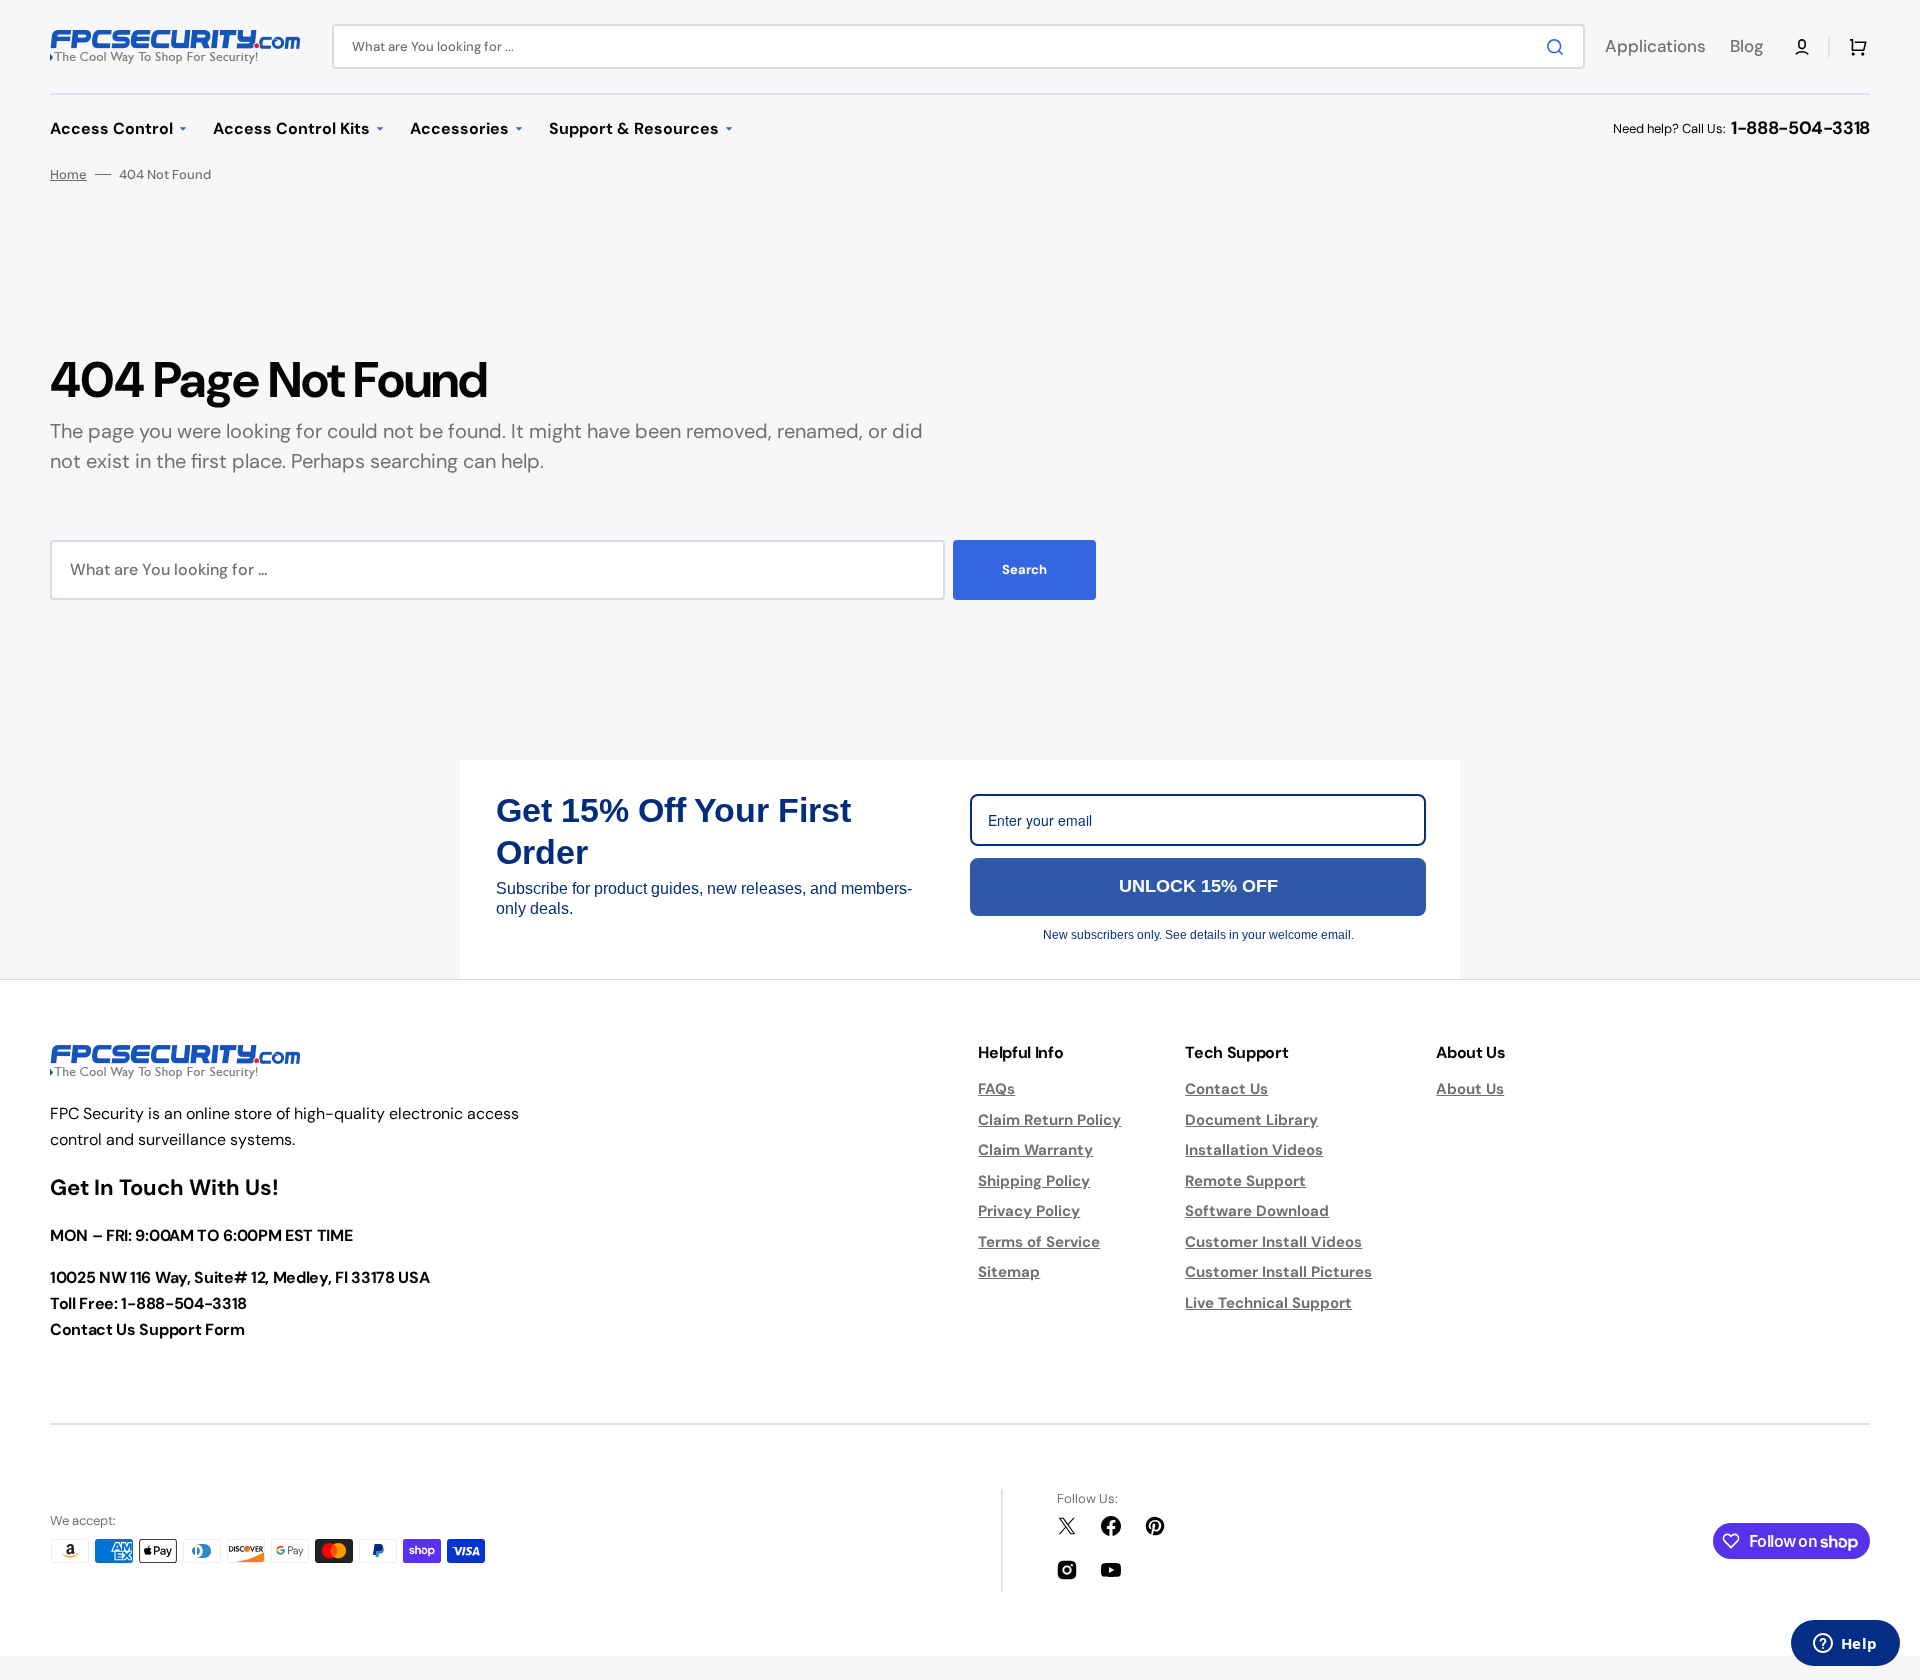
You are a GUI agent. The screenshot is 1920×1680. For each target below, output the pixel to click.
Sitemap (1009, 1272)
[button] (1802, 47)
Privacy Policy (1029, 1211)
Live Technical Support (1268, 1303)
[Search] (1559, 47)
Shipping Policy (1034, 1181)
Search (1024, 569)
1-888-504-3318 (1800, 128)
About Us (1470, 1089)
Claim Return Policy (1049, 1120)
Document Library (1251, 1120)
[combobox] (958, 46)
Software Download (1257, 1211)
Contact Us (1226, 1089)
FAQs (996, 1089)
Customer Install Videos (1273, 1242)
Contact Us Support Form (147, 1329)
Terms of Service (1039, 1242)
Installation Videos (1254, 1150)
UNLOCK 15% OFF (1198, 886)
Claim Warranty (1035, 1150)
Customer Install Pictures (1278, 1272)
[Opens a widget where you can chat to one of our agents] (1845, 1645)
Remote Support (1245, 1181)
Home (68, 174)
